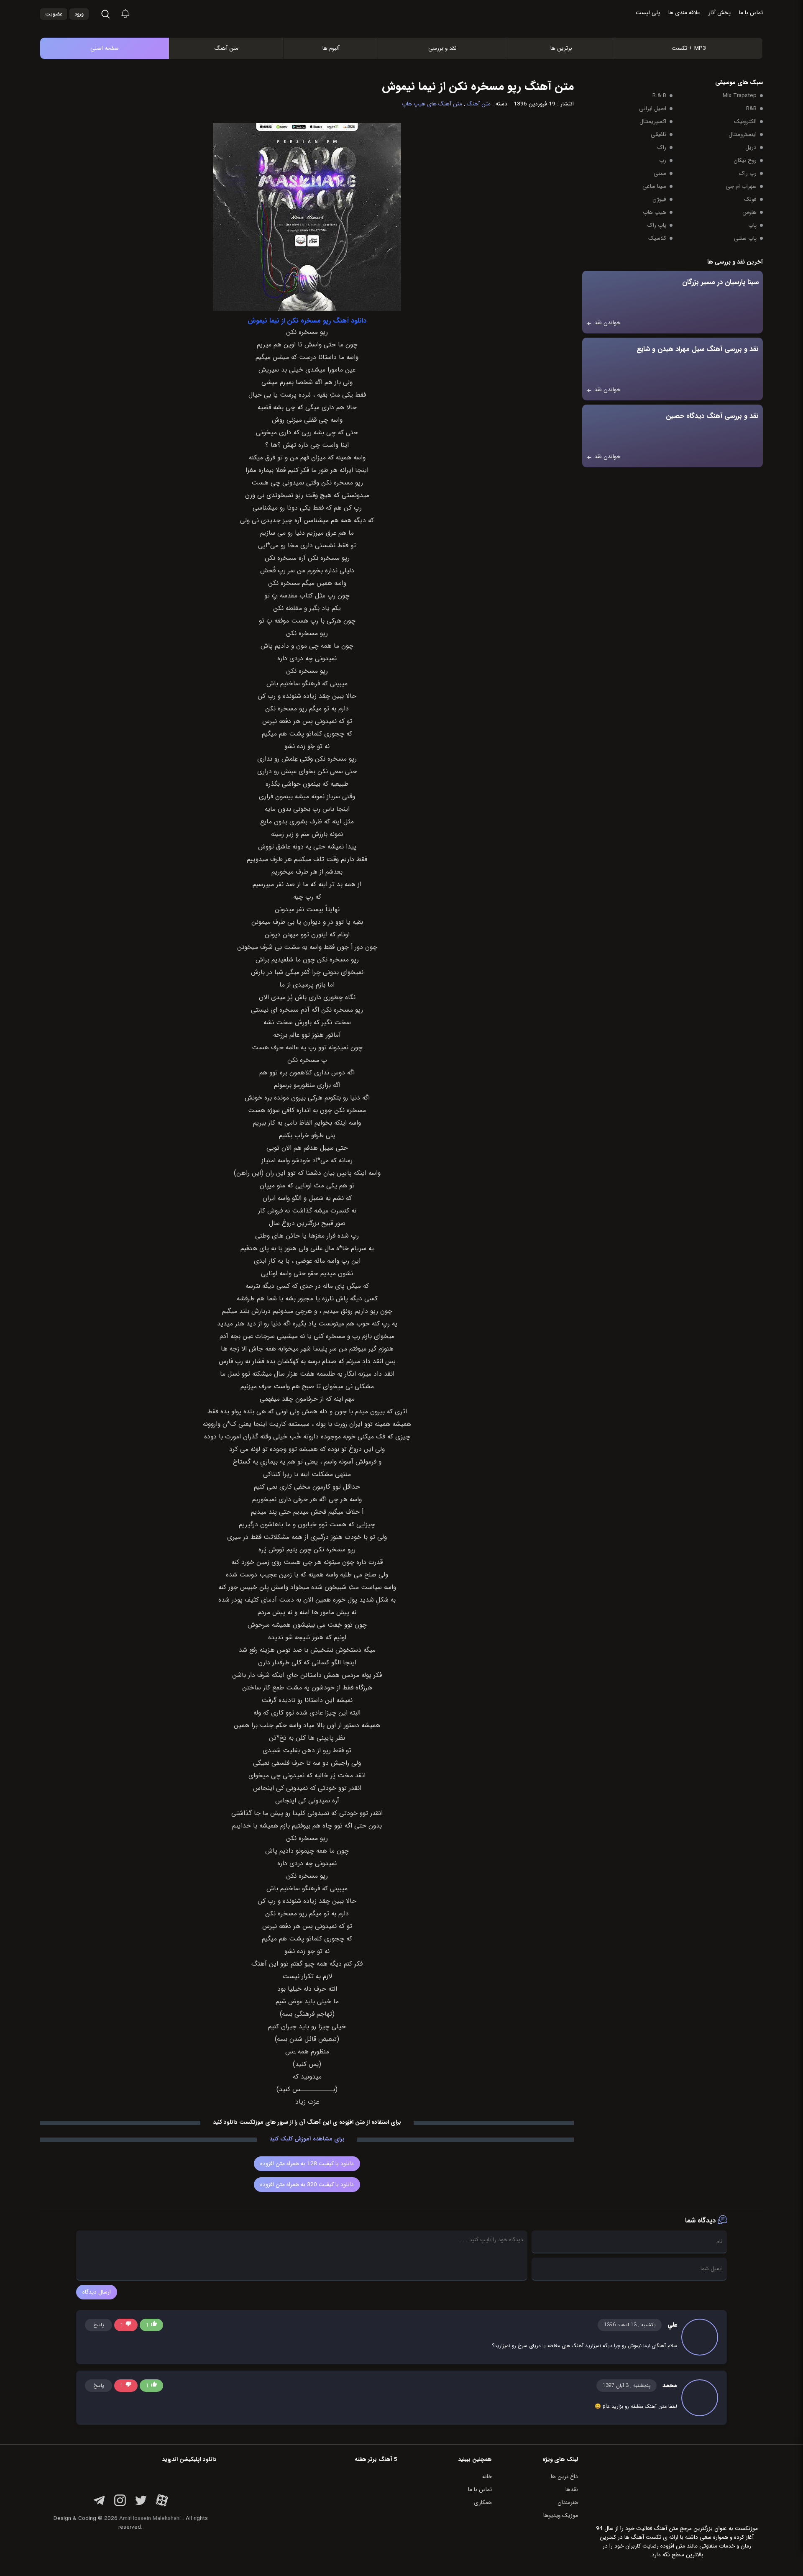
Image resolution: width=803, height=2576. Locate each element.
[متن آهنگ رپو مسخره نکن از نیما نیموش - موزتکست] (410, 29)
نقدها (572, 2490)
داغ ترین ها (564, 2477)
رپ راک (748, 173)
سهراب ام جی (741, 186)
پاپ (752, 225)
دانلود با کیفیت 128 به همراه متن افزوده (307, 2164)
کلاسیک (657, 238)
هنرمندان (568, 2503)
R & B (659, 96)
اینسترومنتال (743, 135)
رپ (663, 160)
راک (662, 147)
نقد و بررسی (442, 48)
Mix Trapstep (740, 96)
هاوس (749, 212)
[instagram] (120, 2505)
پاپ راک (657, 225)
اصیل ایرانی (653, 109)
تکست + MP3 (689, 48)
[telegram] (99, 2505)
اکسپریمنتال (653, 122)
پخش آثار (720, 13)
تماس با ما (751, 13)
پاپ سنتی (745, 238)
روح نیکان (745, 160)
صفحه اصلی (105, 48)
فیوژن (659, 199)
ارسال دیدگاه (97, 2292)
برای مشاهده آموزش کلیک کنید (307, 2139)
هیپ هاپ (655, 212)
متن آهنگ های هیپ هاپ (432, 104)
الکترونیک (745, 122)
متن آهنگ (226, 48)
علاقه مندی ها (684, 13)
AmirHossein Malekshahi (150, 2518)
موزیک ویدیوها (561, 2516)
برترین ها (561, 48)
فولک (750, 199)
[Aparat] (162, 2505)
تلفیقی (659, 135)
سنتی (660, 173)
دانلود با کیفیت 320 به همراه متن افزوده (307, 2185)
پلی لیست (648, 13)
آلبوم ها (331, 48)
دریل (751, 147)
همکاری (483, 2503)
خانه (487, 2477)
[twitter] (141, 2505)
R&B (751, 109)
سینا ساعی (654, 186)
